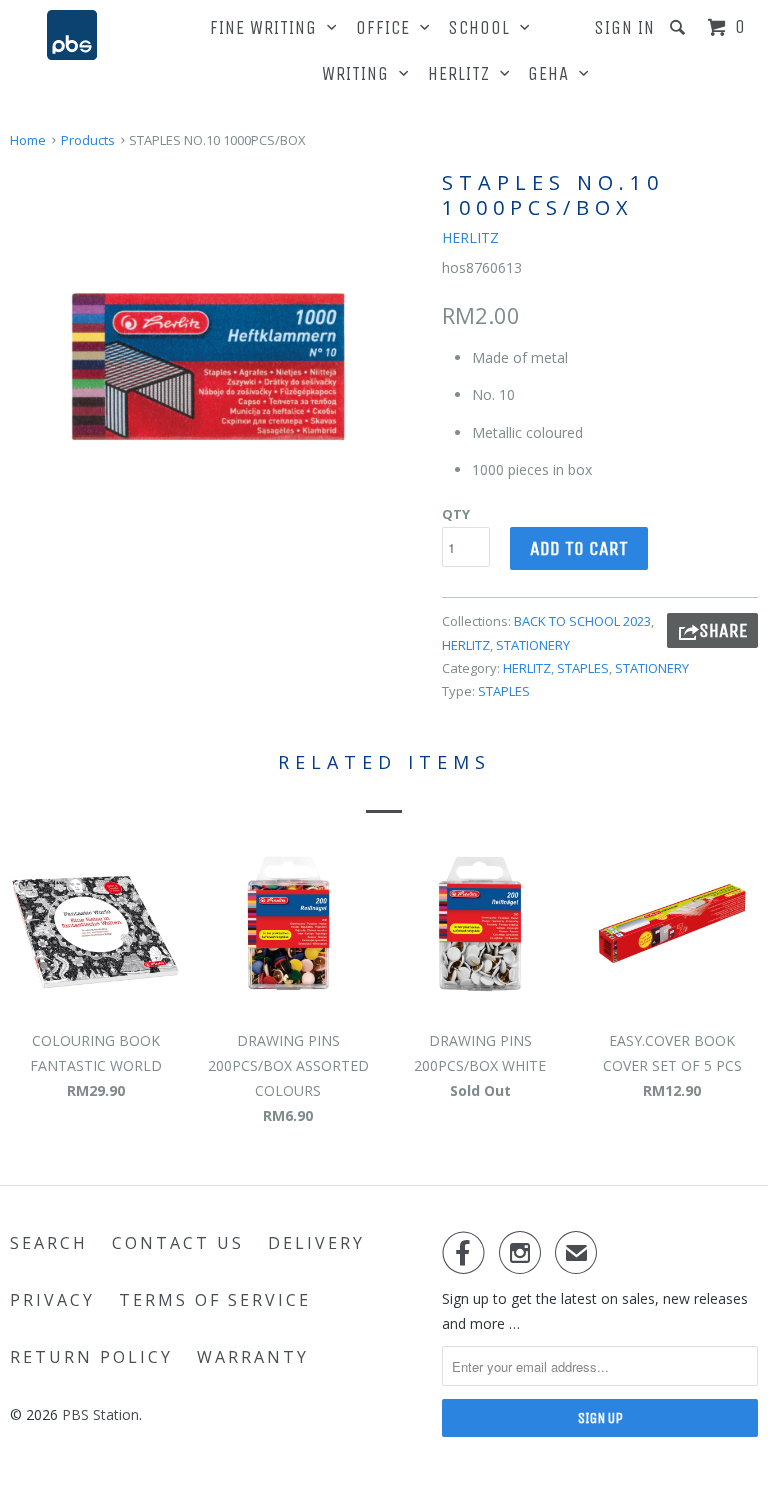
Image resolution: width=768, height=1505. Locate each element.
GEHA (553, 74)
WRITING (360, 74)
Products (88, 140)
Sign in (624, 28)
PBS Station (100, 1414)
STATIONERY (533, 645)
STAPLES (583, 668)
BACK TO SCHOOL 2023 (582, 621)
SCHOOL (484, 28)
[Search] (680, 27)
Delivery (316, 1243)
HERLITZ (464, 74)
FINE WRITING (268, 28)
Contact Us (178, 1243)
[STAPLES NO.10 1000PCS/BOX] (216, 372)
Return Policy (91, 1357)
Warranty (253, 1357)
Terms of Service (215, 1300)
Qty (456, 514)
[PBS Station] (72, 35)
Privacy (52, 1300)
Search (49, 1243)
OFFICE (388, 28)
